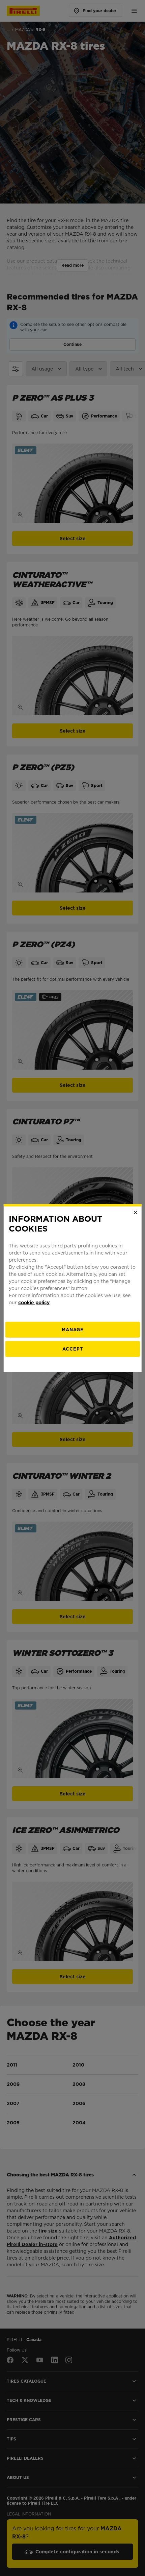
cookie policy (34, 1302)
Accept (73, 1349)
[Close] (135, 1213)
